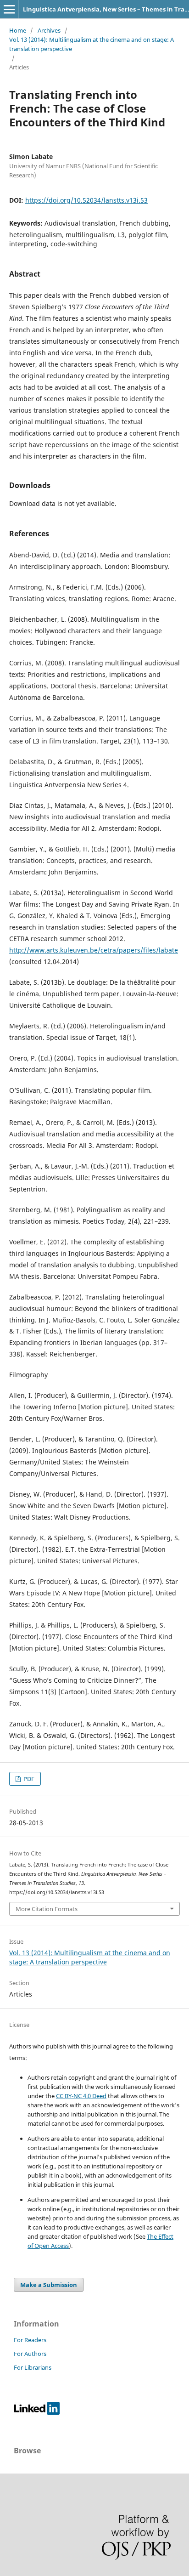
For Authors (30, 2354)
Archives (49, 30)
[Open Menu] (9, 9)
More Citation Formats (47, 1909)
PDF (28, 1779)
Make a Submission (49, 2285)
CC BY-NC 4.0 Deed (81, 2096)
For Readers (30, 2340)
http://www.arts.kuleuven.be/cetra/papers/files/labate (94, 950)
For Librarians (33, 2367)
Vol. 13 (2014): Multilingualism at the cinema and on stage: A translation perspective (92, 44)
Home (18, 30)
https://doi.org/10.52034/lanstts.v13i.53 (86, 200)
